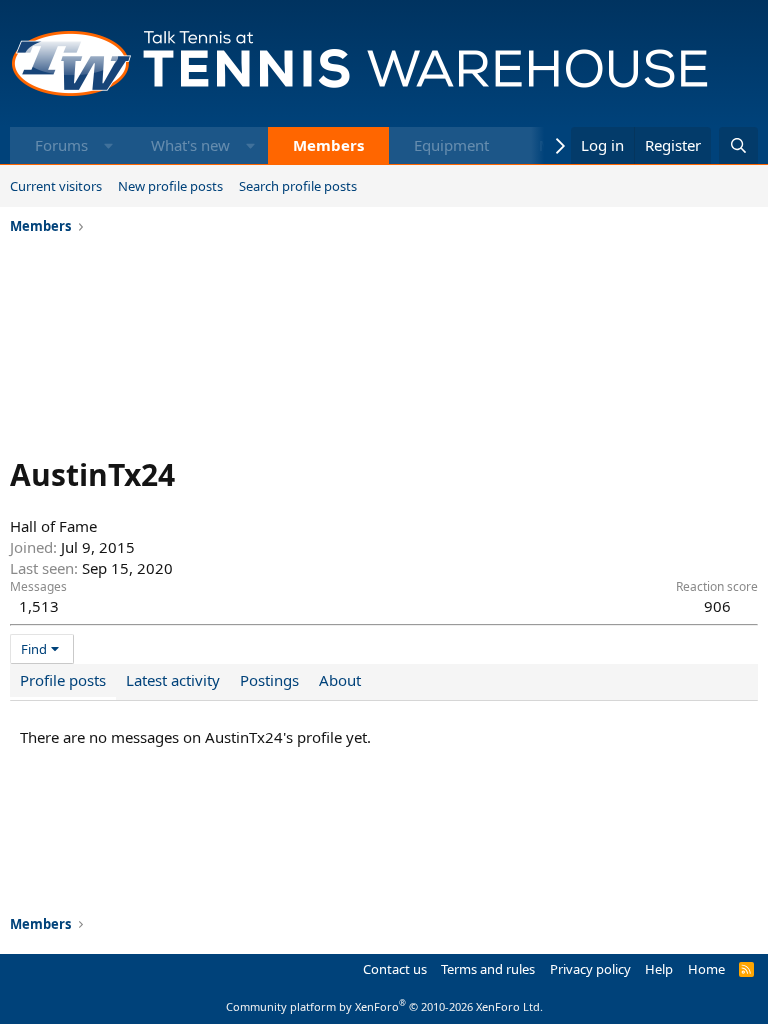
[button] (108, 145)
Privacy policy (590, 969)
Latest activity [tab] (173, 680)
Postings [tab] (269, 680)
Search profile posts (298, 186)
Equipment (451, 145)
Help (659, 969)
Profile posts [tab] (63, 680)
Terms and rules (488, 969)
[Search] (738, 145)
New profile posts (170, 186)
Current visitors (56, 186)
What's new (190, 145)
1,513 (39, 606)
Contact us (395, 969)
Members (328, 145)
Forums (61, 145)
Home (706, 969)
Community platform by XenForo (384, 1006)
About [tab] (340, 680)
